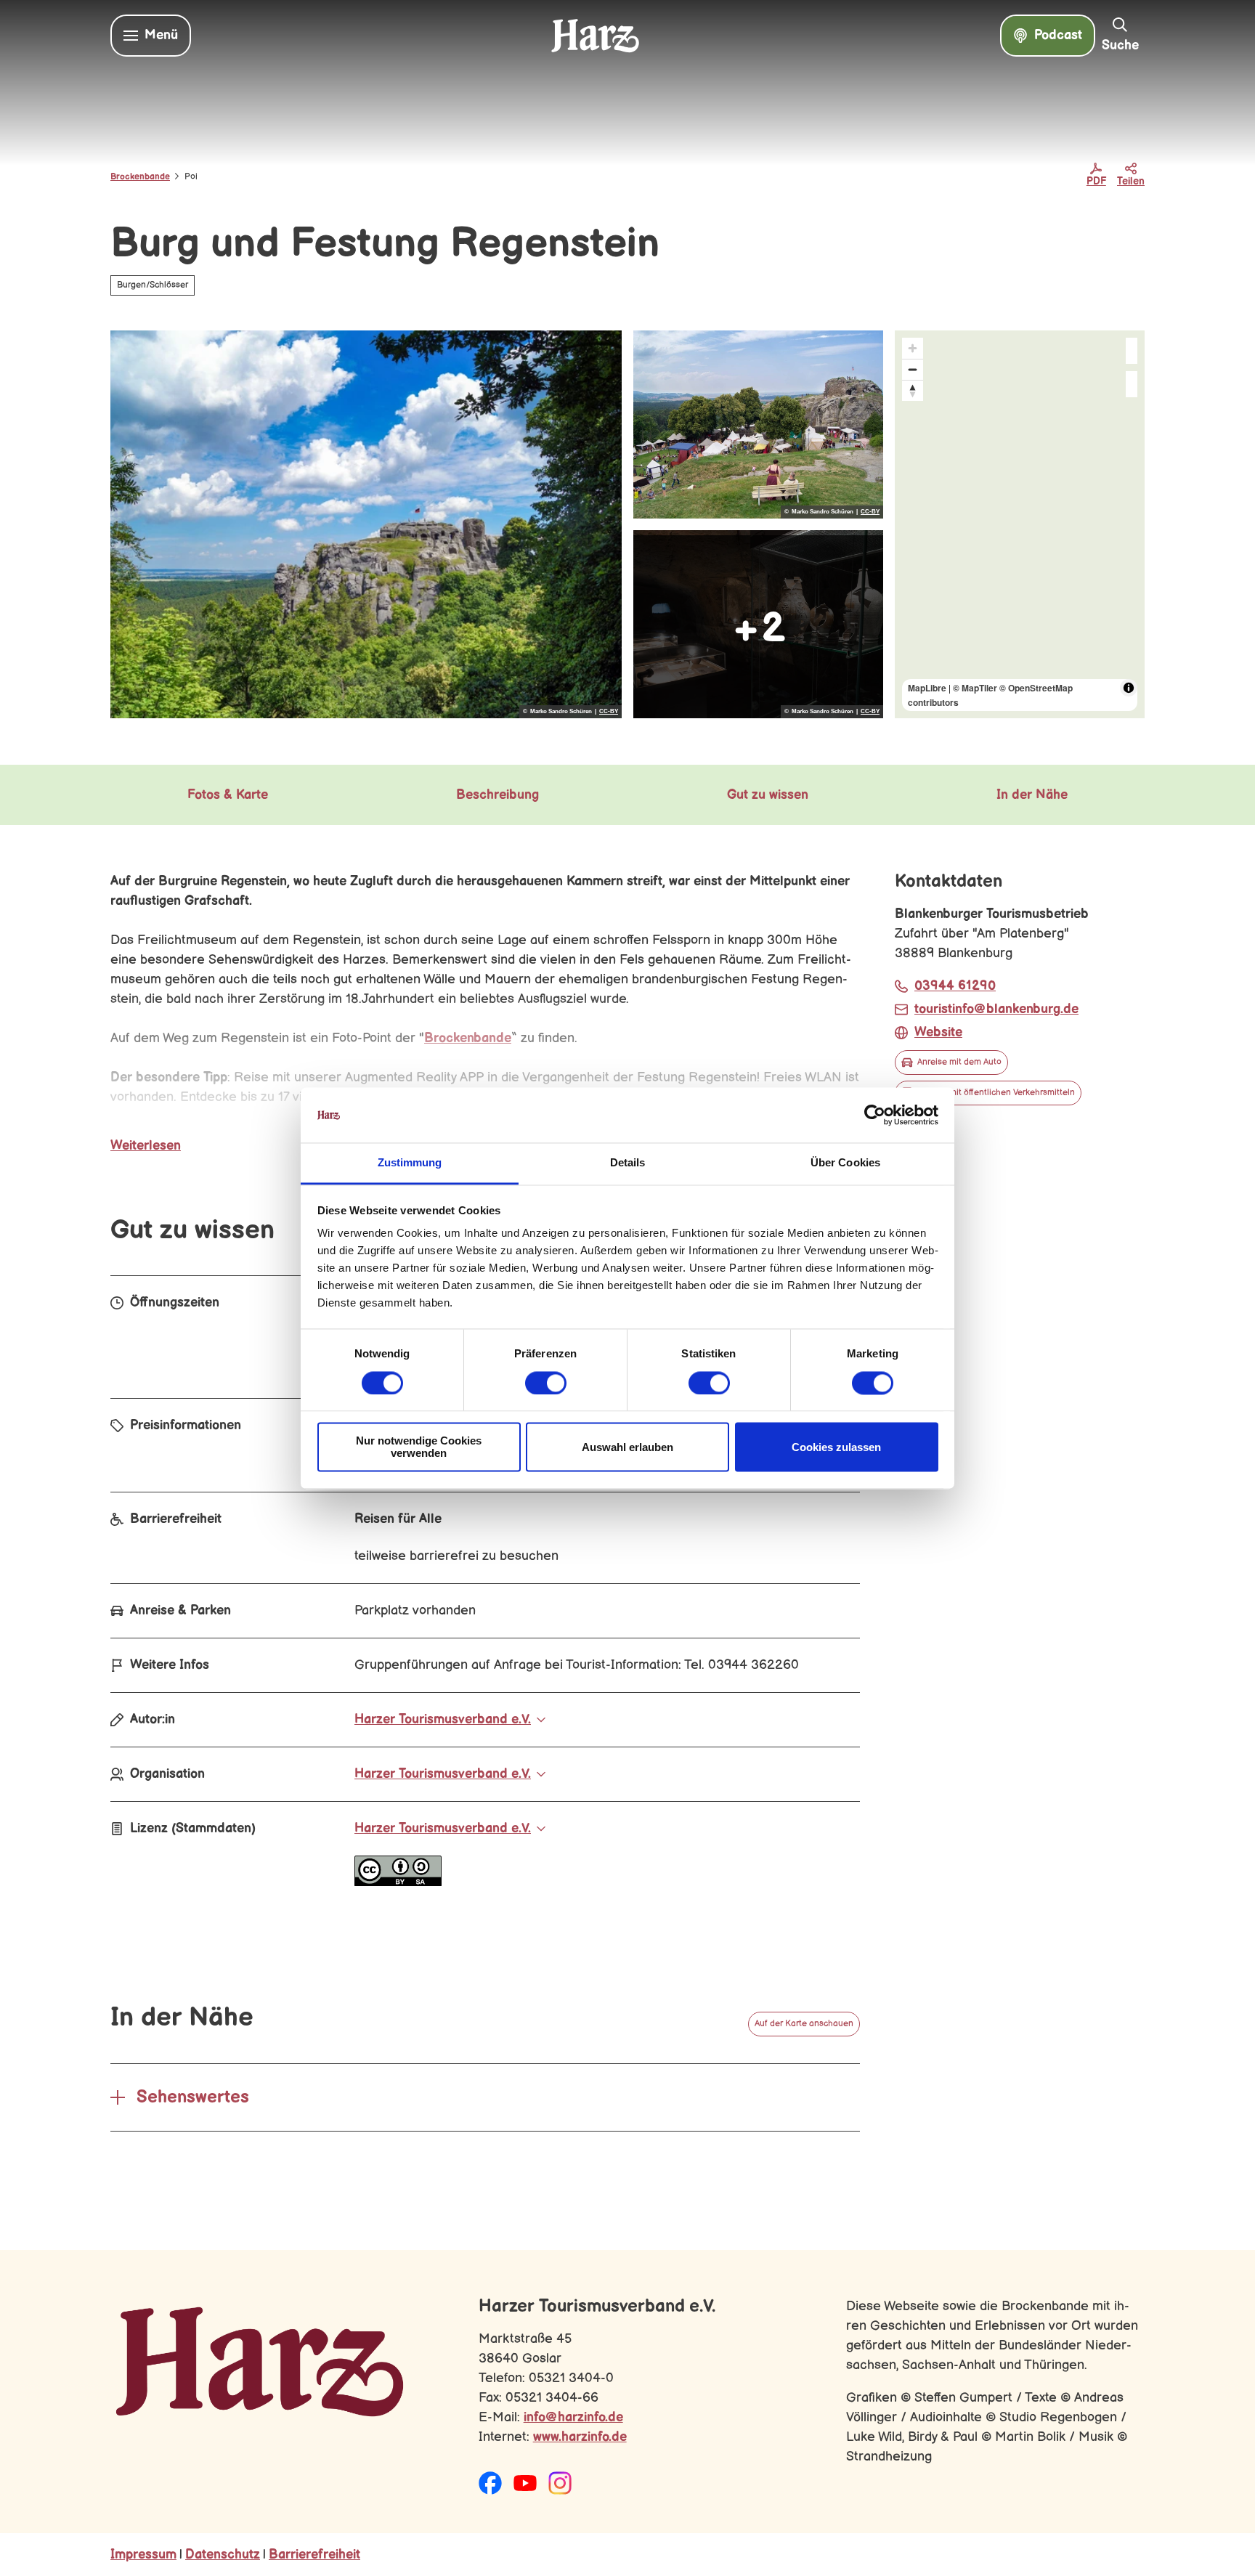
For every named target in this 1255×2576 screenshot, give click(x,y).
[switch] (546, 1383)
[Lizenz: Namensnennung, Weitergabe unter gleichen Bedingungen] (398, 1882)
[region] (1020, 524)
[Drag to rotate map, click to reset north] (913, 390)
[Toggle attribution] (1129, 688)
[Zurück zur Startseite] (595, 36)
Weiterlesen (146, 1146)
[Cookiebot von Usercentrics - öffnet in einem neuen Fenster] (875, 1115)
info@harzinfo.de (573, 2417)
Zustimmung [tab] (410, 1163)
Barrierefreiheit (314, 2555)
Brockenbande (140, 177)
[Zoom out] (913, 369)
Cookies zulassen (836, 1447)
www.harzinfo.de (580, 2437)
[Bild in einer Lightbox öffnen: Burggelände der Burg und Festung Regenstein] (758, 424)
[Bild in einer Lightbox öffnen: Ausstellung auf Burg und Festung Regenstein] (758, 624)
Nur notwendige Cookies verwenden (419, 1447)
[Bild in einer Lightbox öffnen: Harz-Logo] (260, 2362)
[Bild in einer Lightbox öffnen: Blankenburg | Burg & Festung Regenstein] (366, 524)
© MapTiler (975, 688)
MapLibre (927, 688)
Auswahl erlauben (627, 1447)
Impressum (143, 2555)
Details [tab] (628, 1163)
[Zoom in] (913, 348)
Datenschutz (223, 2555)
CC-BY (609, 712)
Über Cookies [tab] (845, 1163)
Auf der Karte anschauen (804, 2024)
